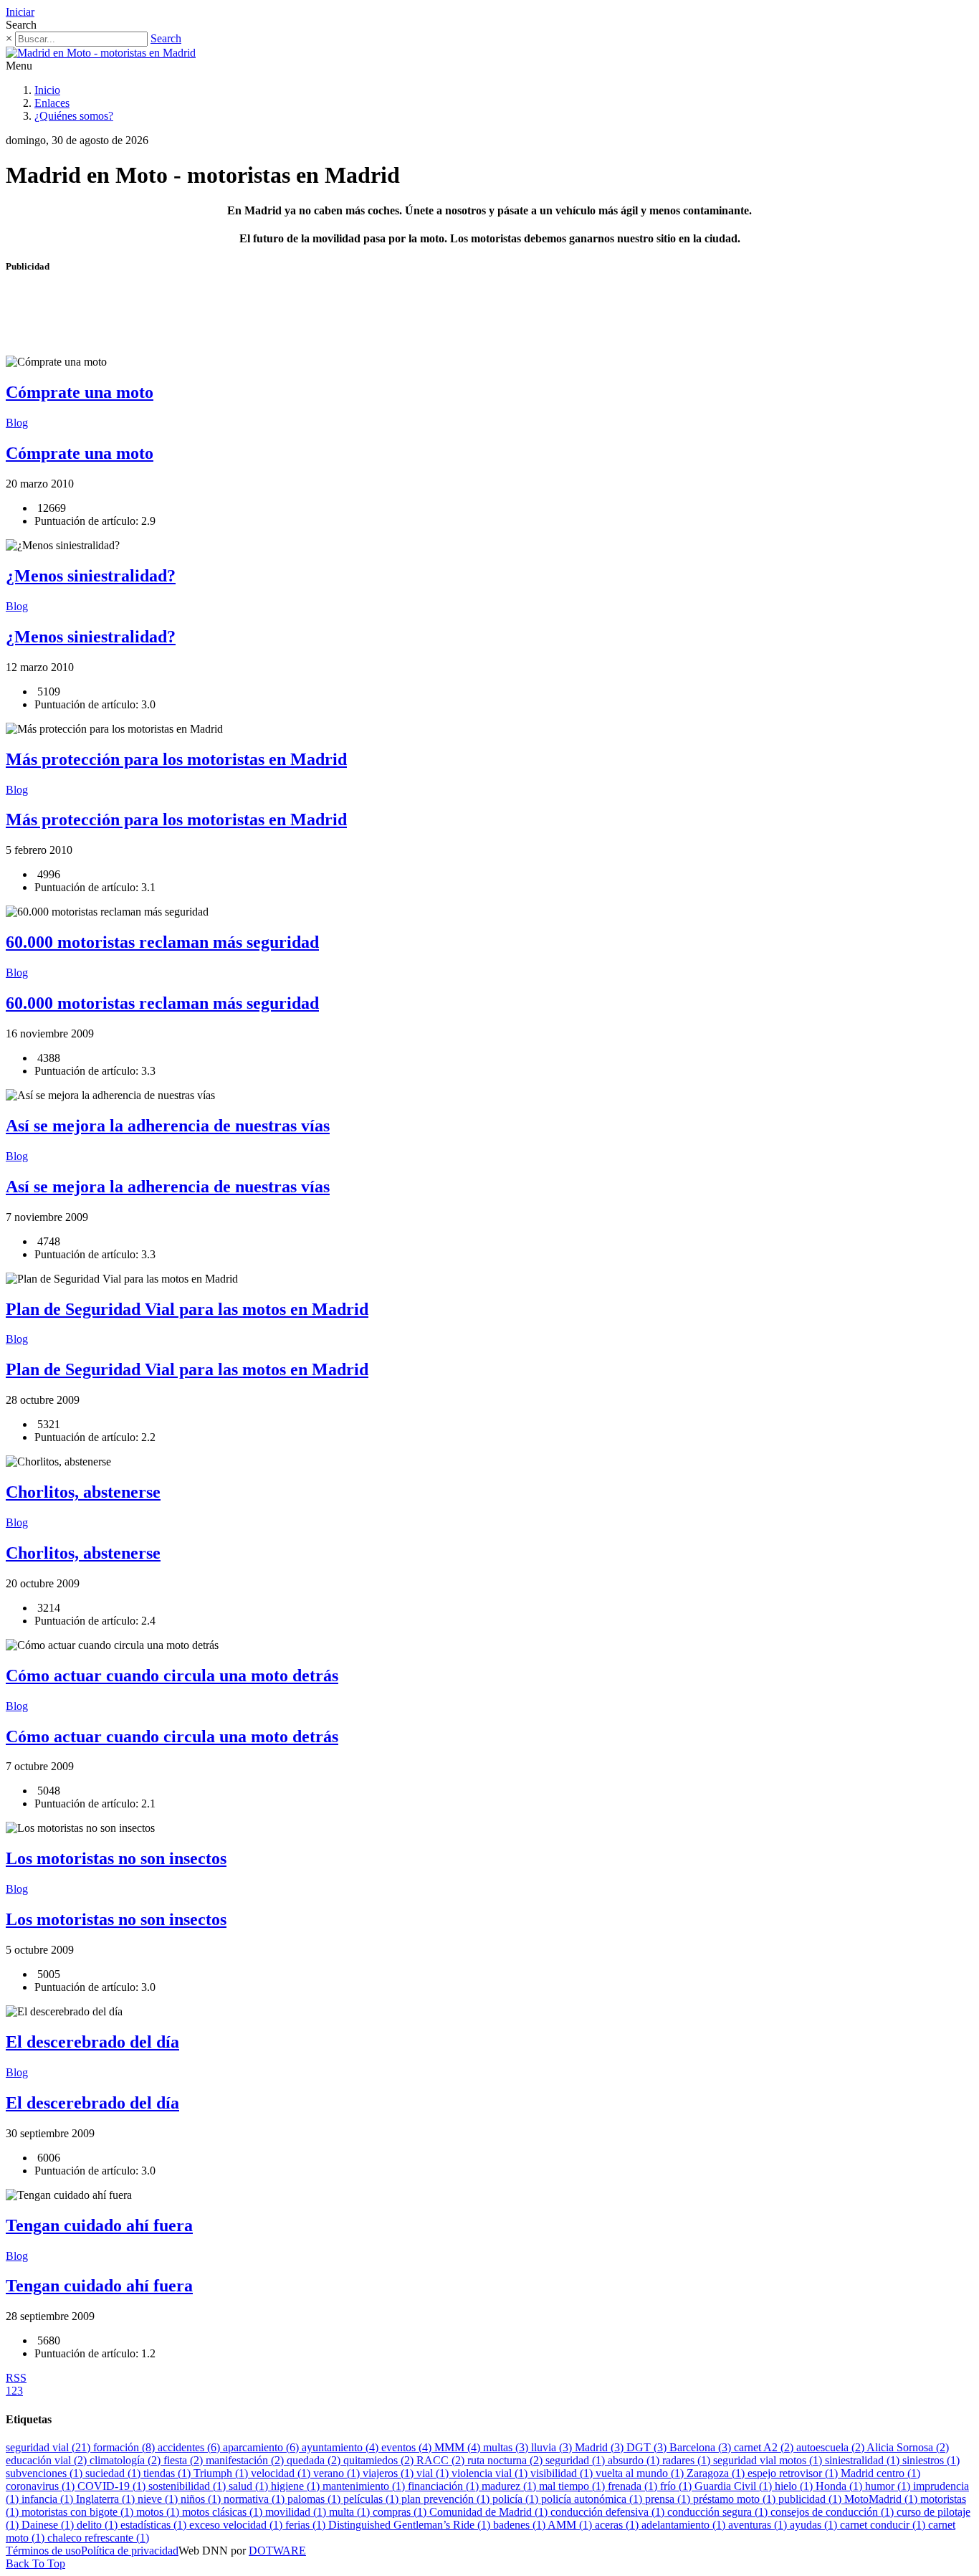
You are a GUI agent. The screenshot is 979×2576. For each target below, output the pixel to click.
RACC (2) (442, 2460)
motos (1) (159, 2512)
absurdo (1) (635, 2460)
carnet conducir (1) (884, 2525)
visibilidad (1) (563, 2473)
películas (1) (372, 2499)
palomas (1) (315, 2499)
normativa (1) (256, 2499)
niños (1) (202, 2499)
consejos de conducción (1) (834, 2512)
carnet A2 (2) (765, 2447)
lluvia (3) (553, 2447)
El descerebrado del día (92, 2042)
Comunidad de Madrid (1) (490, 2512)
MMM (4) (459, 2447)
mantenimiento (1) (365, 2486)
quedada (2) (315, 2460)
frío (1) (677, 2486)
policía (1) (517, 2499)
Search (166, 38)
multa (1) (351, 2512)
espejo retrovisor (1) (794, 2473)
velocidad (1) (282, 2473)
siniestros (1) (931, 2460)
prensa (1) (669, 2499)
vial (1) (434, 2473)
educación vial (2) (48, 2460)
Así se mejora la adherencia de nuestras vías (168, 1126)
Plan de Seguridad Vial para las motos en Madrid (187, 1309)
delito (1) (99, 2525)
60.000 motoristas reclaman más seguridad (162, 942)
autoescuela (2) (831, 2447)
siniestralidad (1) (864, 2460)
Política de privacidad (130, 2551)
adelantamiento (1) (685, 2525)
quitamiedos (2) (380, 2460)
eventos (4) (408, 2447)
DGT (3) (648, 2447)
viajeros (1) (390, 2473)
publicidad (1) (811, 2499)
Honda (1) (840, 2486)
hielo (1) (795, 2486)
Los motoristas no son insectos (116, 1858)
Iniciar (20, 12)
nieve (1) (159, 2499)
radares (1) (688, 2460)
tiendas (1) (168, 2473)
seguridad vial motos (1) (769, 2460)
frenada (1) (634, 2486)
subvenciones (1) (46, 2473)
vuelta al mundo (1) (641, 2473)
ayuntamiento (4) (342, 2447)
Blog (17, 423)
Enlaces (52, 103)
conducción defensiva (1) (609, 2512)
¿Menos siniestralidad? (91, 576)
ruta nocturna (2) (506, 2460)
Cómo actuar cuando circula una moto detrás (172, 1676)
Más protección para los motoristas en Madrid (176, 759)
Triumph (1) (222, 2473)
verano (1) (338, 2473)
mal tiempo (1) (573, 2486)
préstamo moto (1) (736, 2499)
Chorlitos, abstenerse (83, 1492)
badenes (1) (520, 2525)
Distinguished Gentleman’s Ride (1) (411, 2525)
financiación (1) (445, 2486)
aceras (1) (618, 2525)
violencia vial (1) (491, 2473)
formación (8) (125, 2447)
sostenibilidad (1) (188, 2486)
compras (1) (401, 2512)
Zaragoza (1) (717, 2473)
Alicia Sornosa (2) (908, 2447)
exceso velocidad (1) (237, 2525)
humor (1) (889, 2486)
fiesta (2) (185, 2460)
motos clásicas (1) (224, 2512)
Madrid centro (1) (880, 2473)
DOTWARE (277, 2551)
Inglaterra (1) (107, 2499)
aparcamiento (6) (262, 2447)
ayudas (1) (815, 2525)
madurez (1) (510, 2486)
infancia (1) (49, 2499)
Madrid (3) (601, 2447)
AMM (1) (571, 2525)
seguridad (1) (577, 2460)
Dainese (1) (49, 2525)
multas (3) (507, 2447)
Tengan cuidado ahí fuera (99, 2225)
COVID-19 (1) (113, 2486)
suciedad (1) (114, 2473)
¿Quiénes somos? (74, 116)
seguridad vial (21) (49, 2447)
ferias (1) (307, 2525)
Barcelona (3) (702, 2447)
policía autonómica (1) (593, 2499)
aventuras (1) (759, 2525)
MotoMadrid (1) (882, 2499)
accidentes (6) (190, 2447)
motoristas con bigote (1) (79, 2512)
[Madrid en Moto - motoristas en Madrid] (101, 53)
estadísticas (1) (155, 2525)
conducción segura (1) (719, 2512)
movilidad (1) (297, 2512)
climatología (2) (126, 2460)
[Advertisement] (267, 320)
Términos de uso (43, 2551)
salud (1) (250, 2486)
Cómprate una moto (80, 392)
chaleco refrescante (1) (98, 2538)
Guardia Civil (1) (735, 2486)
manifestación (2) (246, 2460)
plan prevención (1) (447, 2499)
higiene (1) (297, 2486)
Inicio (47, 90)
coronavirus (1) (42, 2486)
